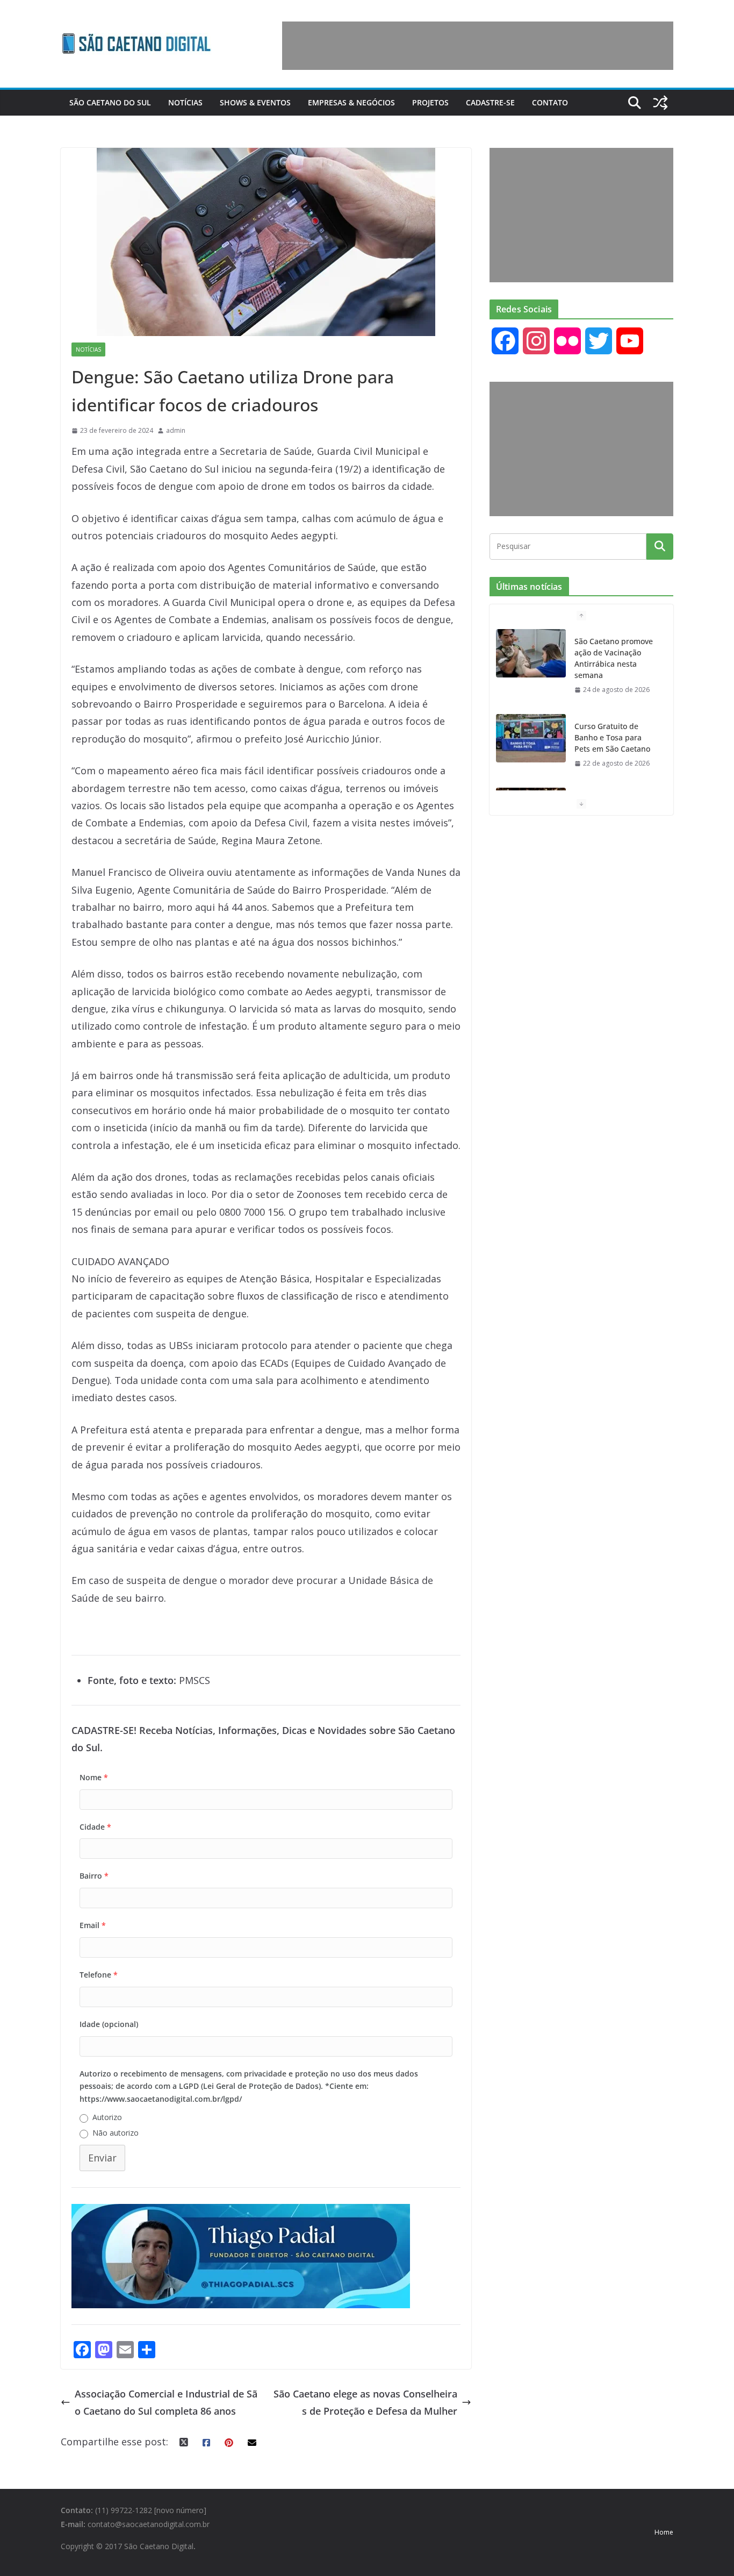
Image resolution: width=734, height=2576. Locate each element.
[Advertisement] (478, 46)
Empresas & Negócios (351, 102)
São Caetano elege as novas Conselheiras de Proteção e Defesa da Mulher (365, 2402)
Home (664, 2532)
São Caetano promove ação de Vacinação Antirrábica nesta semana (614, 658)
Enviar (102, 2158)
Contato (550, 102)
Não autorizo (116, 2133)
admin (176, 430)
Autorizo (107, 2117)
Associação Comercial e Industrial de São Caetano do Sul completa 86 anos (166, 2402)
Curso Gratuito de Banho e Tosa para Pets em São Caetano (612, 737)
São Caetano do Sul (110, 102)
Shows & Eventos (255, 102)
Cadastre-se (490, 102)
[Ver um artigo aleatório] (660, 103)
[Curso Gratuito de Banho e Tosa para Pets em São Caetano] (531, 738)
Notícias (185, 102)
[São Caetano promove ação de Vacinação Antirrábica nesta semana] (531, 653)
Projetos (430, 102)
